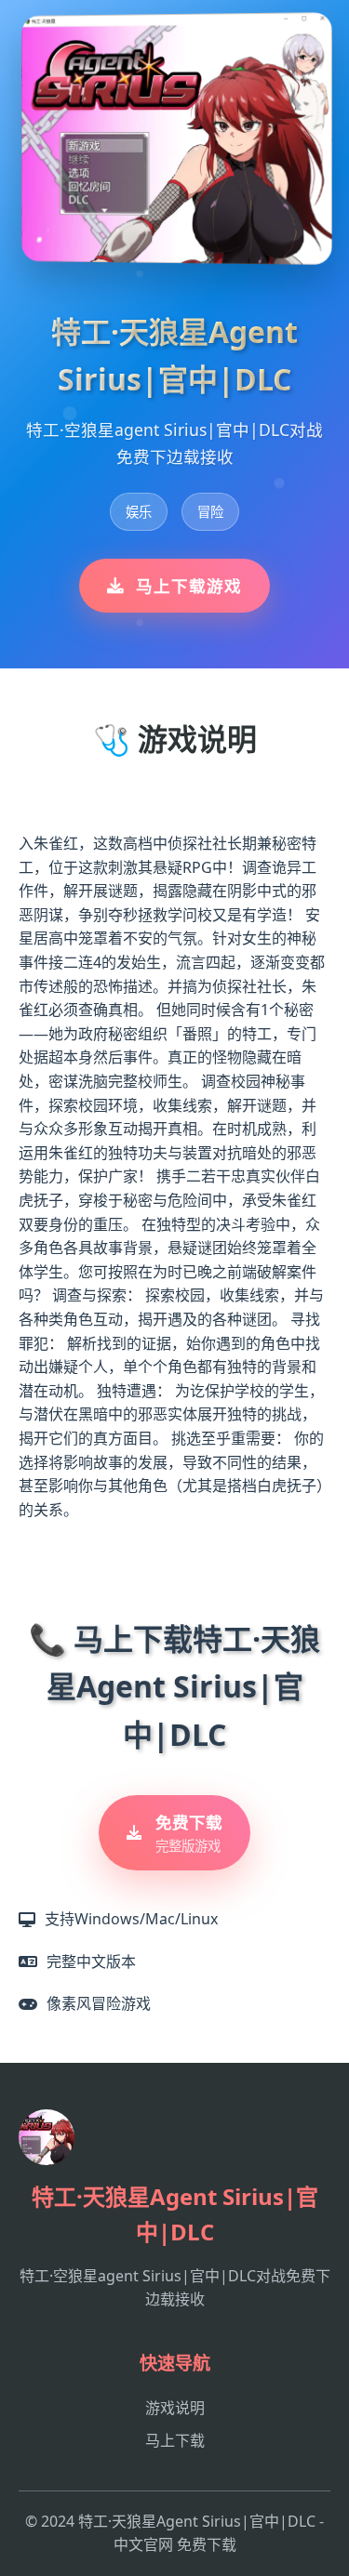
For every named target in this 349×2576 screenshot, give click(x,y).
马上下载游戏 (189, 586)
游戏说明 (175, 2408)
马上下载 (175, 2440)
